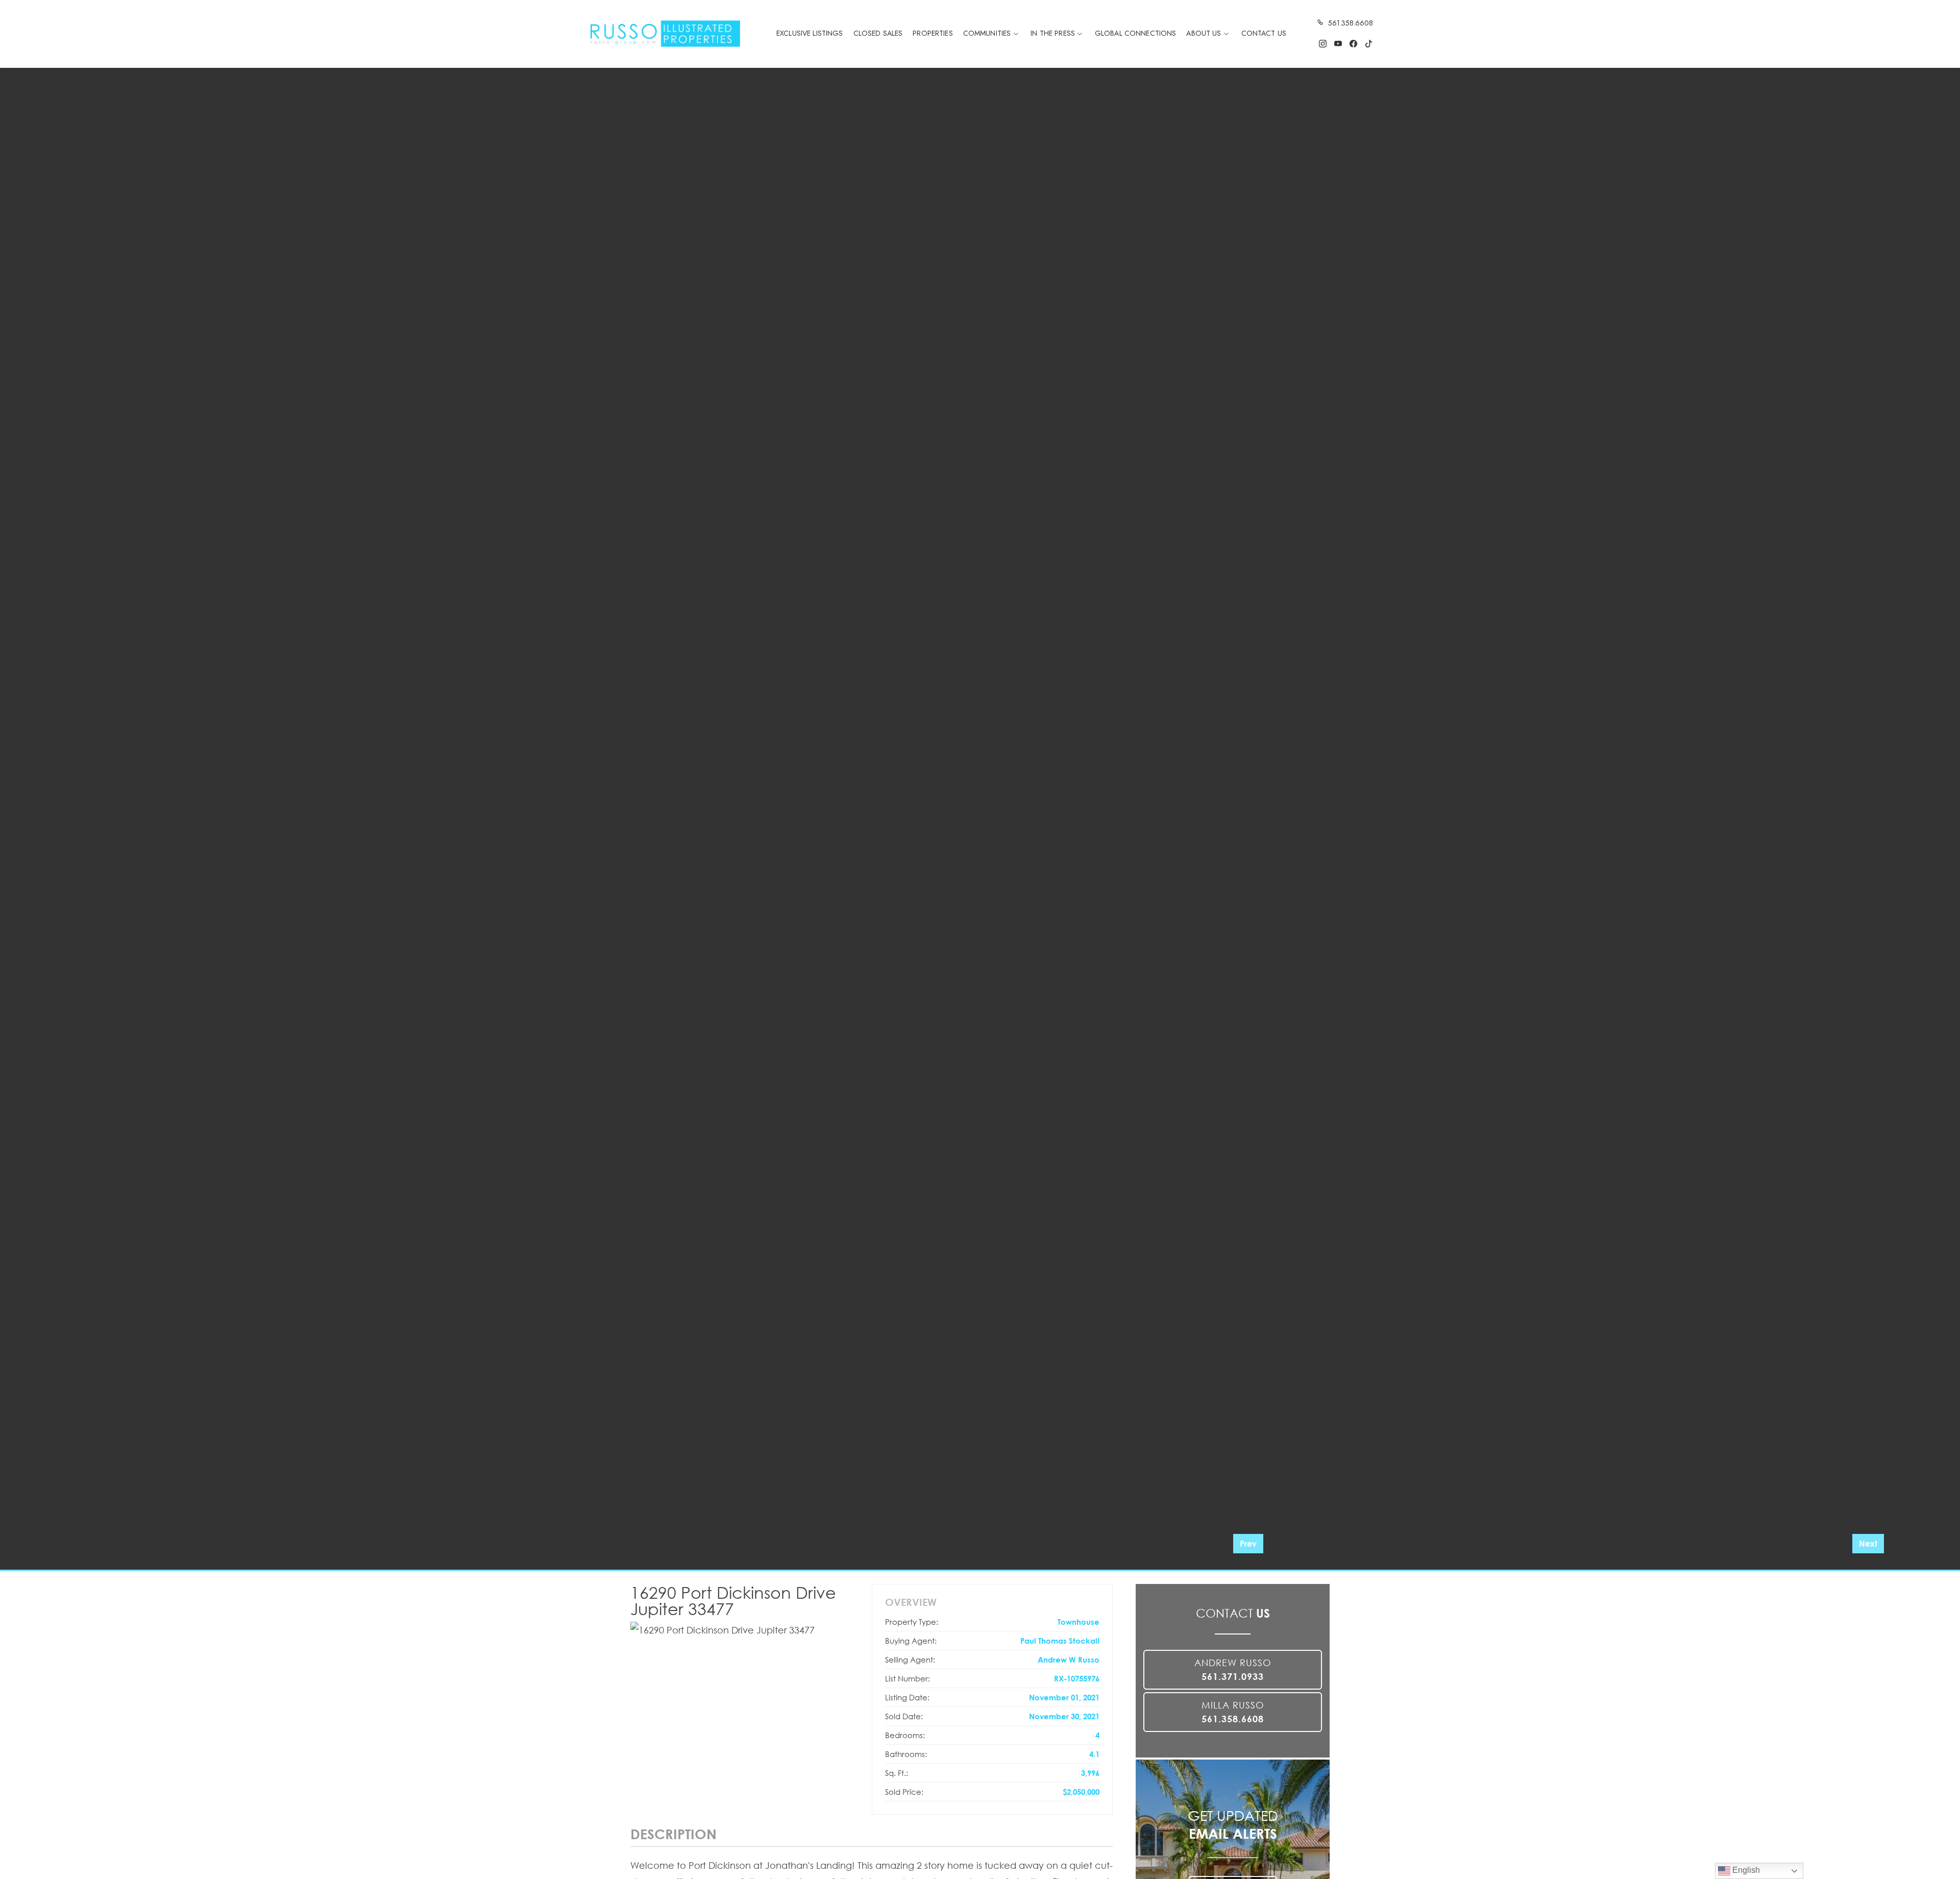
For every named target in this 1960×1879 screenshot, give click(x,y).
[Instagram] (1322, 44)
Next (1868, 1543)
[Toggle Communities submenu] (1016, 34)
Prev (1248, 1543)
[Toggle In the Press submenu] (1080, 34)
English (1745, 1870)
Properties (933, 33)
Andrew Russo (1233, 1669)
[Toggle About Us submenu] (1227, 34)
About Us (1204, 33)
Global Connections (1136, 33)
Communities (987, 33)
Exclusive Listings (810, 33)
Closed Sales (878, 33)
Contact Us (1264, 33)
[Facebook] (1353, 44)
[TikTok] (1368, 44)
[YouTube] (1338, 44)
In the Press (1053, 33)
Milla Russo (1233, 1712)
